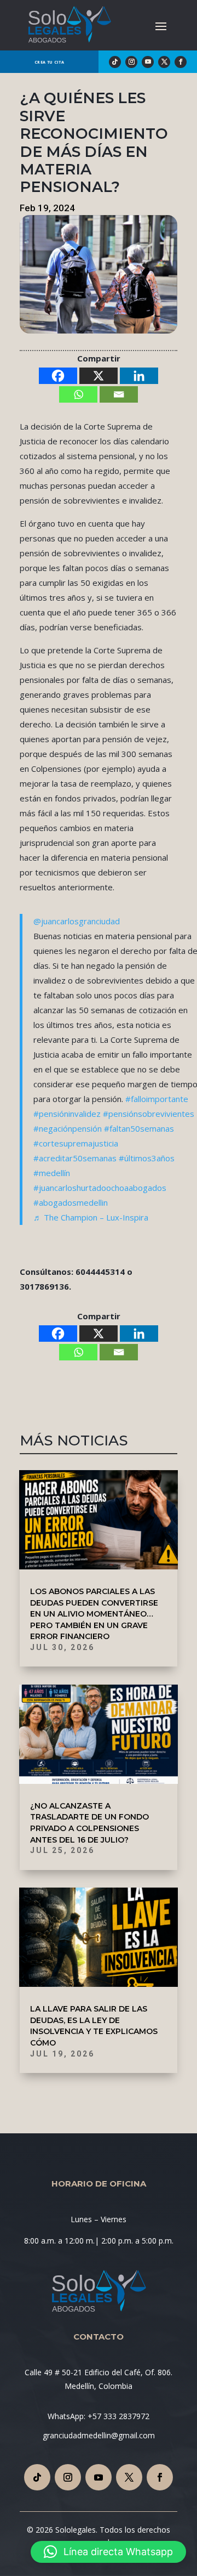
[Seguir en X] (164, 62)
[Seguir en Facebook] (181, 62)
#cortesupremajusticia (76, 1143)
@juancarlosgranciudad (77, 921)
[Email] (119, 394)
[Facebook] (58, 376)
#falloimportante (157, 1099)
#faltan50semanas (139, 1128)
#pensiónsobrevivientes (149, 1114)
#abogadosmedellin (71, 1202)
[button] (108, 2552)
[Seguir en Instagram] (131, 62)
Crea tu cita (49, 62)
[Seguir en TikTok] (115, 62)
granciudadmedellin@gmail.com (99, 2435)
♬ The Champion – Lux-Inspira (91, 1217)
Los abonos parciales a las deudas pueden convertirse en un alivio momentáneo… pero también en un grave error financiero (94, 1614)
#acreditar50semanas (75, 1158)
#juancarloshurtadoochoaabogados (100, 1188)
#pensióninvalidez (67, 1114)
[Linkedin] (139, 376)
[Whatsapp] (78, 394)
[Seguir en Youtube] (148, 62)
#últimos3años (147, 1158)
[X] (99, 376)
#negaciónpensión (68, 1128)
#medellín (52, 1173)
